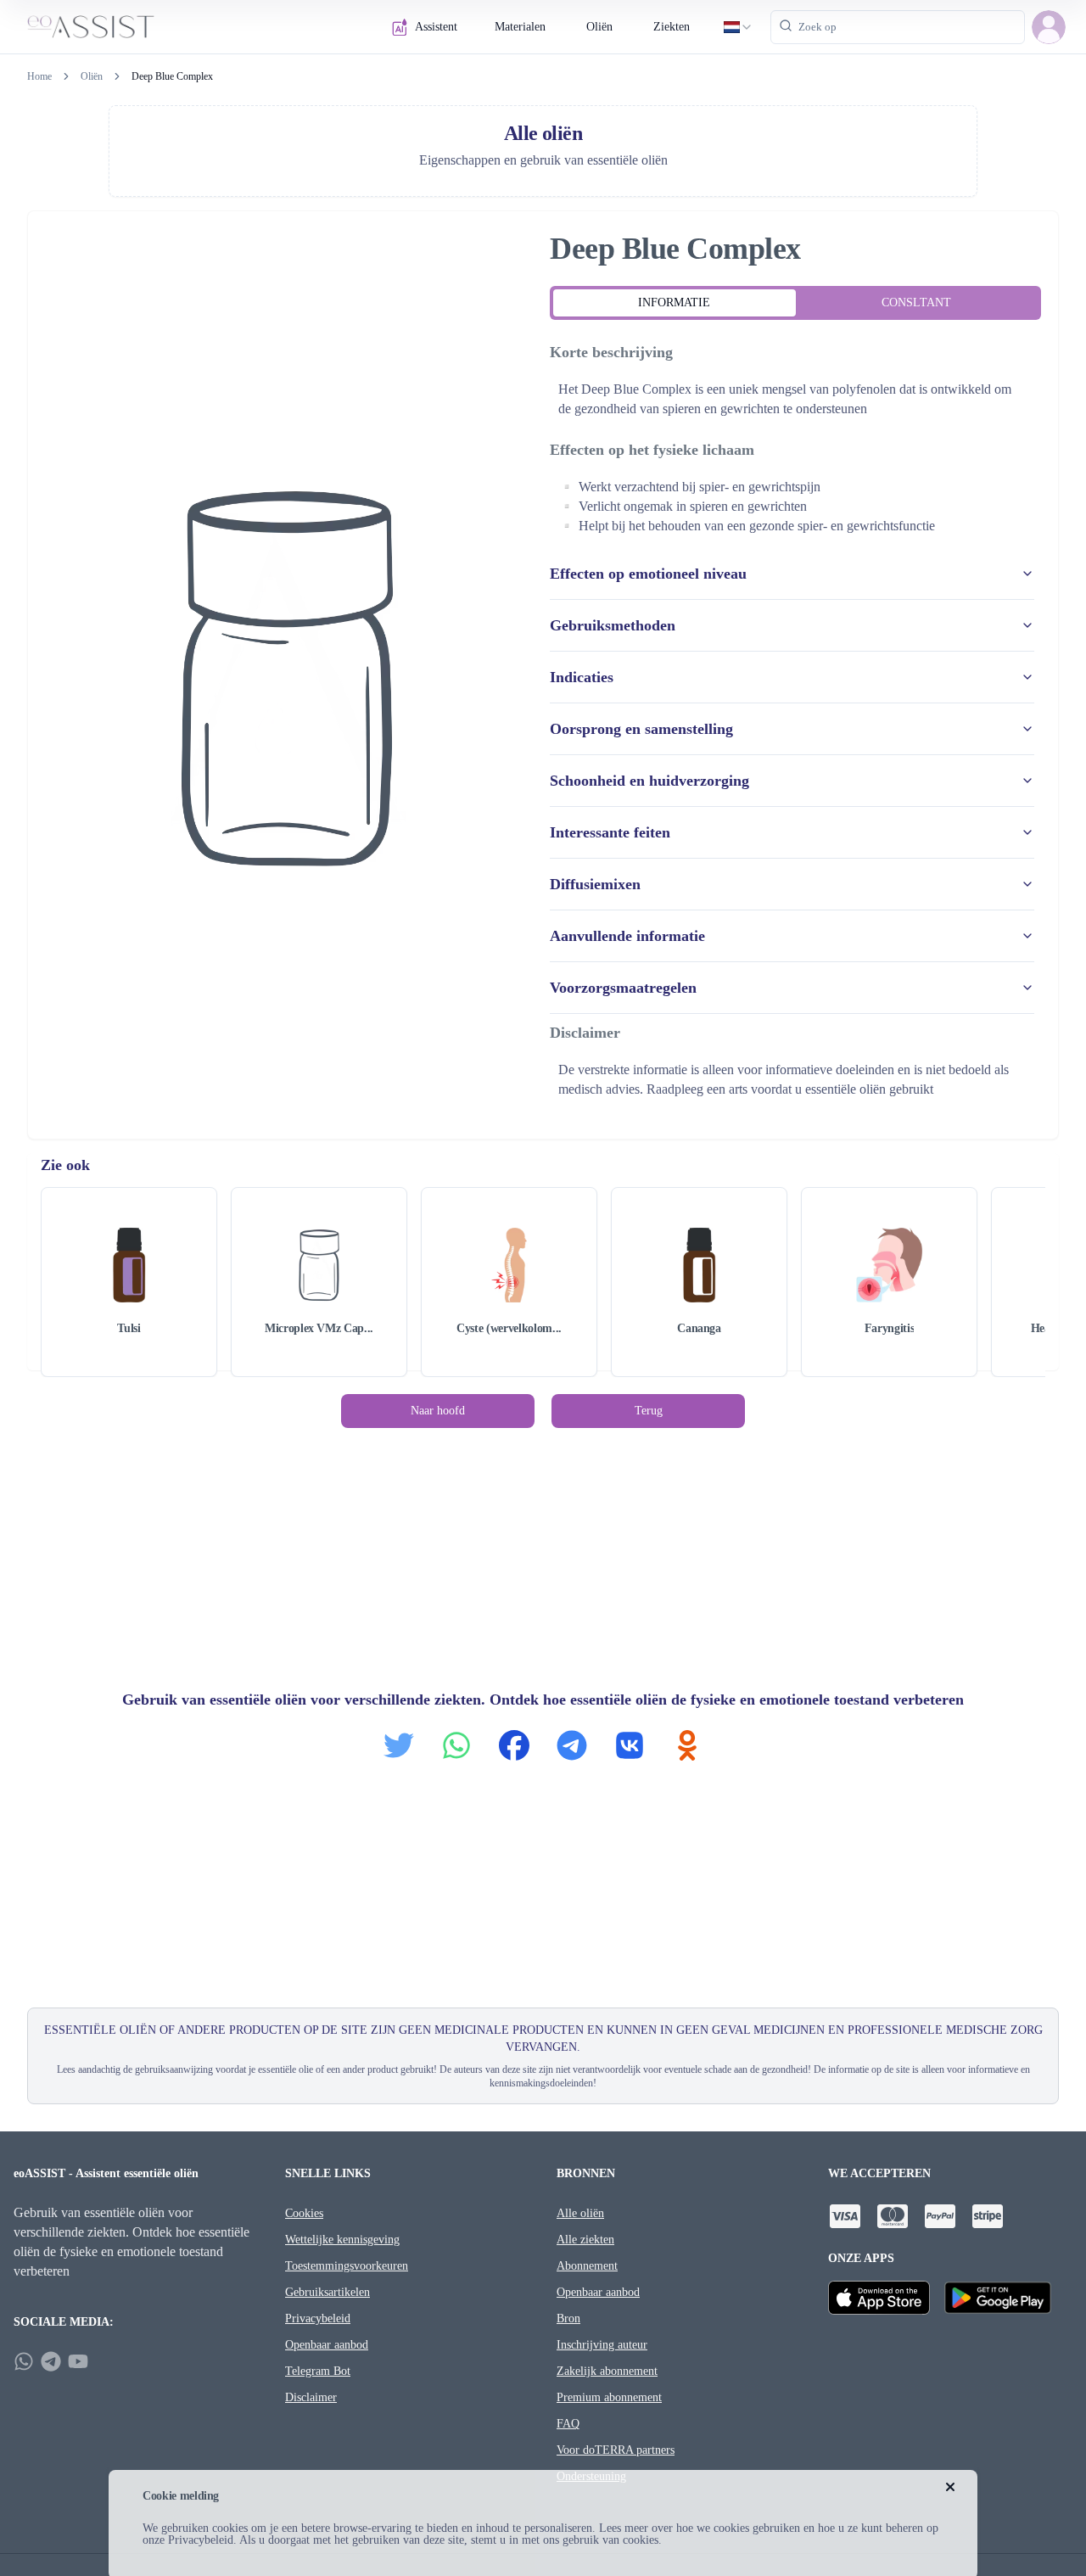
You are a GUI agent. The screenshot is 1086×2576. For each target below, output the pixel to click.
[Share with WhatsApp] (456, 1745)
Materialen (520, 27)
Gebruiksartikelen (327, 2292)
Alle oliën (580, 2213)
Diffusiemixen (595, 884)
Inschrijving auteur (602, 2345)
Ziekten (672, 27)
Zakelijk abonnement (607, 2371)
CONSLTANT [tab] (916, 302)
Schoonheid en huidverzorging (649, 781)
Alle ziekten (585, 2240)
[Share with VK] (630, 1745)
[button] (1049, 27)
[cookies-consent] (950, 2487)
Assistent (436, 27)
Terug (649, 1411)
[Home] (91, 27)
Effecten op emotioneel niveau (648, 574)
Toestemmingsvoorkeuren (347, 2266)
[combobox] (739, 27)
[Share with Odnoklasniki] (687, 1745)
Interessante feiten (610, 832)
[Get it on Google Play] (998, 2298)
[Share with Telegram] (572, 1745)
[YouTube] (78, 2361)
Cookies (304, 2213)
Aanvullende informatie (627, 936)
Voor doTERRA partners (616, 2450)
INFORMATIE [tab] (674, 302)
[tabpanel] (795, 722)
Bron (568, 2318)
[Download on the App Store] (879, 2298)
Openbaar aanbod (327, 2345)
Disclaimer (311, 2397)
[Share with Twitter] (399, 1745)
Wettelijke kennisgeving (342, 2240)
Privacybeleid (318, 2318)
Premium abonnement (609, 2397)
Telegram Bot (318, 2371)
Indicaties (582, 677)
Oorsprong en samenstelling (641, 729)
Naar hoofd (438, 1411)
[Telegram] (51, 2361)
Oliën (599, 27)
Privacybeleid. (202, 2540)
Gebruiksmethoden (613, 625)
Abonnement (587, 2266)
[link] (172, 76)
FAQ (568, 2424)
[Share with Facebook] (514, 1745)
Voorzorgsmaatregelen (623, 988)
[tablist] (795, 303)
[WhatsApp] (24, 2361)
